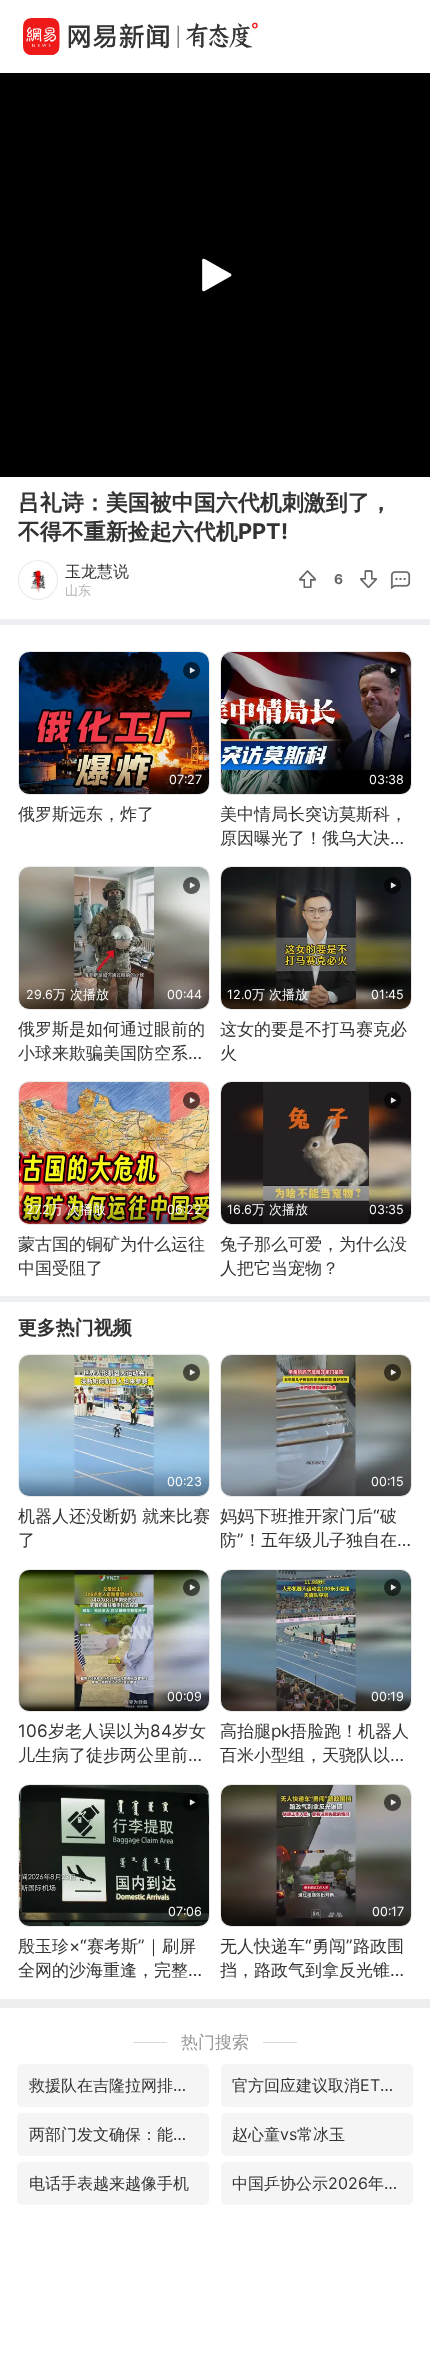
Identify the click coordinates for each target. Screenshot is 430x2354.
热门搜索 (215, 2041)
